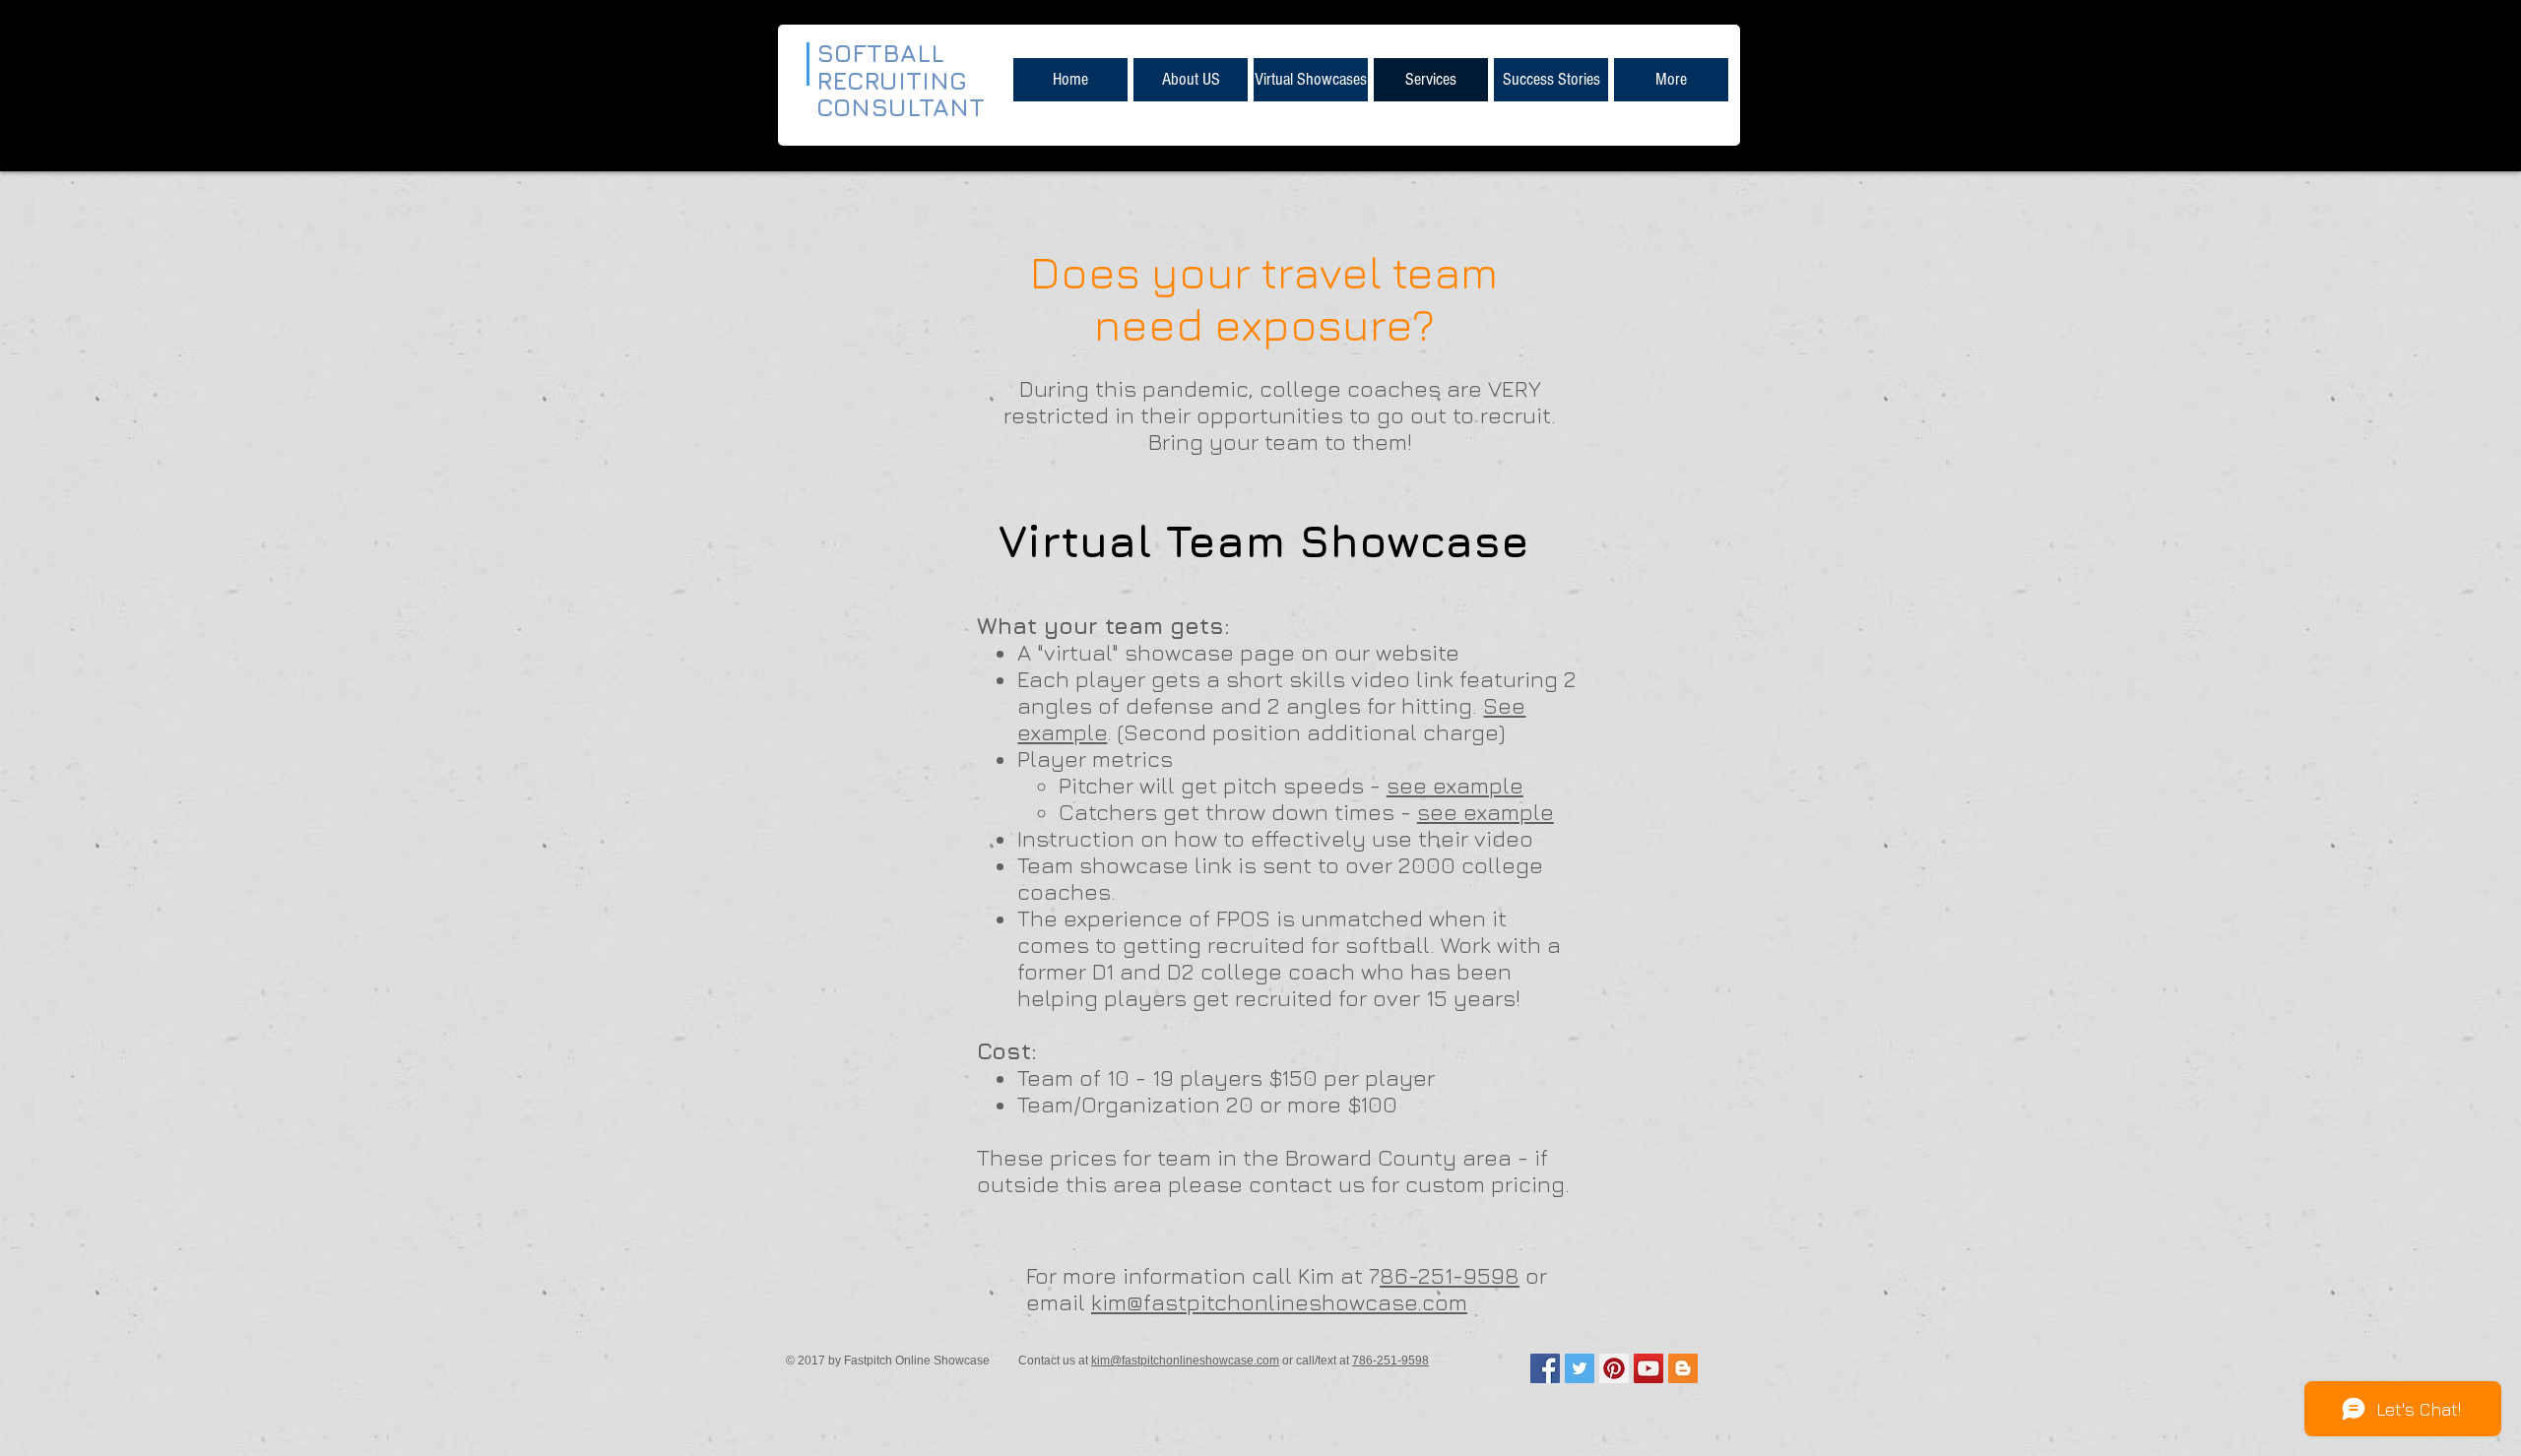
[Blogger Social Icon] (1683, 1368)
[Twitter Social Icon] (1580, 1368)
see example (1455, 785)
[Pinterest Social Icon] (1614, 1368)
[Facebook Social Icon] (1545, 1368)
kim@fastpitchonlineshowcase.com (1279, 1302)
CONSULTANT (901, 107)
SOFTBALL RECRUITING (896, 66)
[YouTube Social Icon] (1648, 1368)
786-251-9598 (1390, 1361)
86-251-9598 (1450, 1275)
